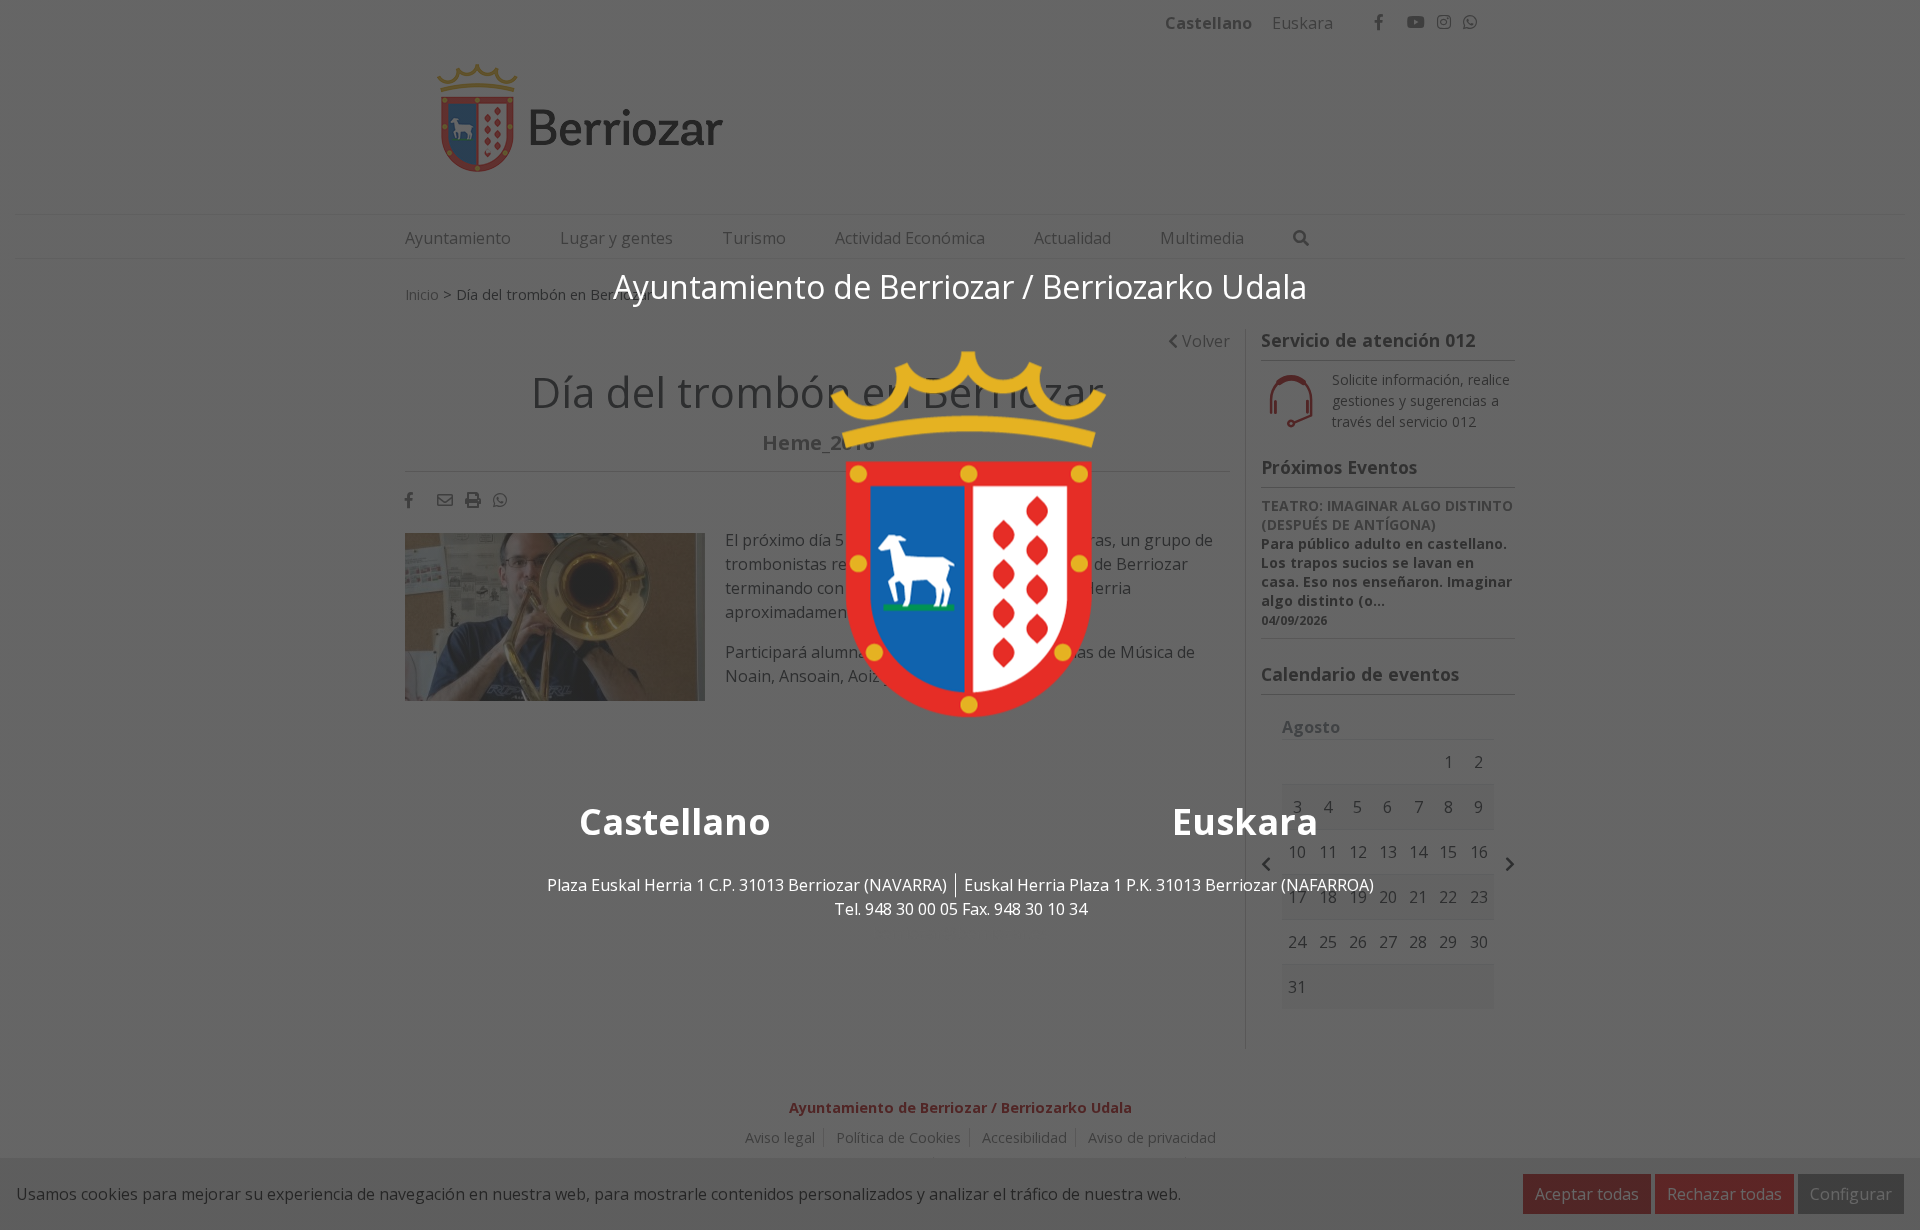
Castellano (675, 822)
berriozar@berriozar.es (960, 934)
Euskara (1245, 822)
